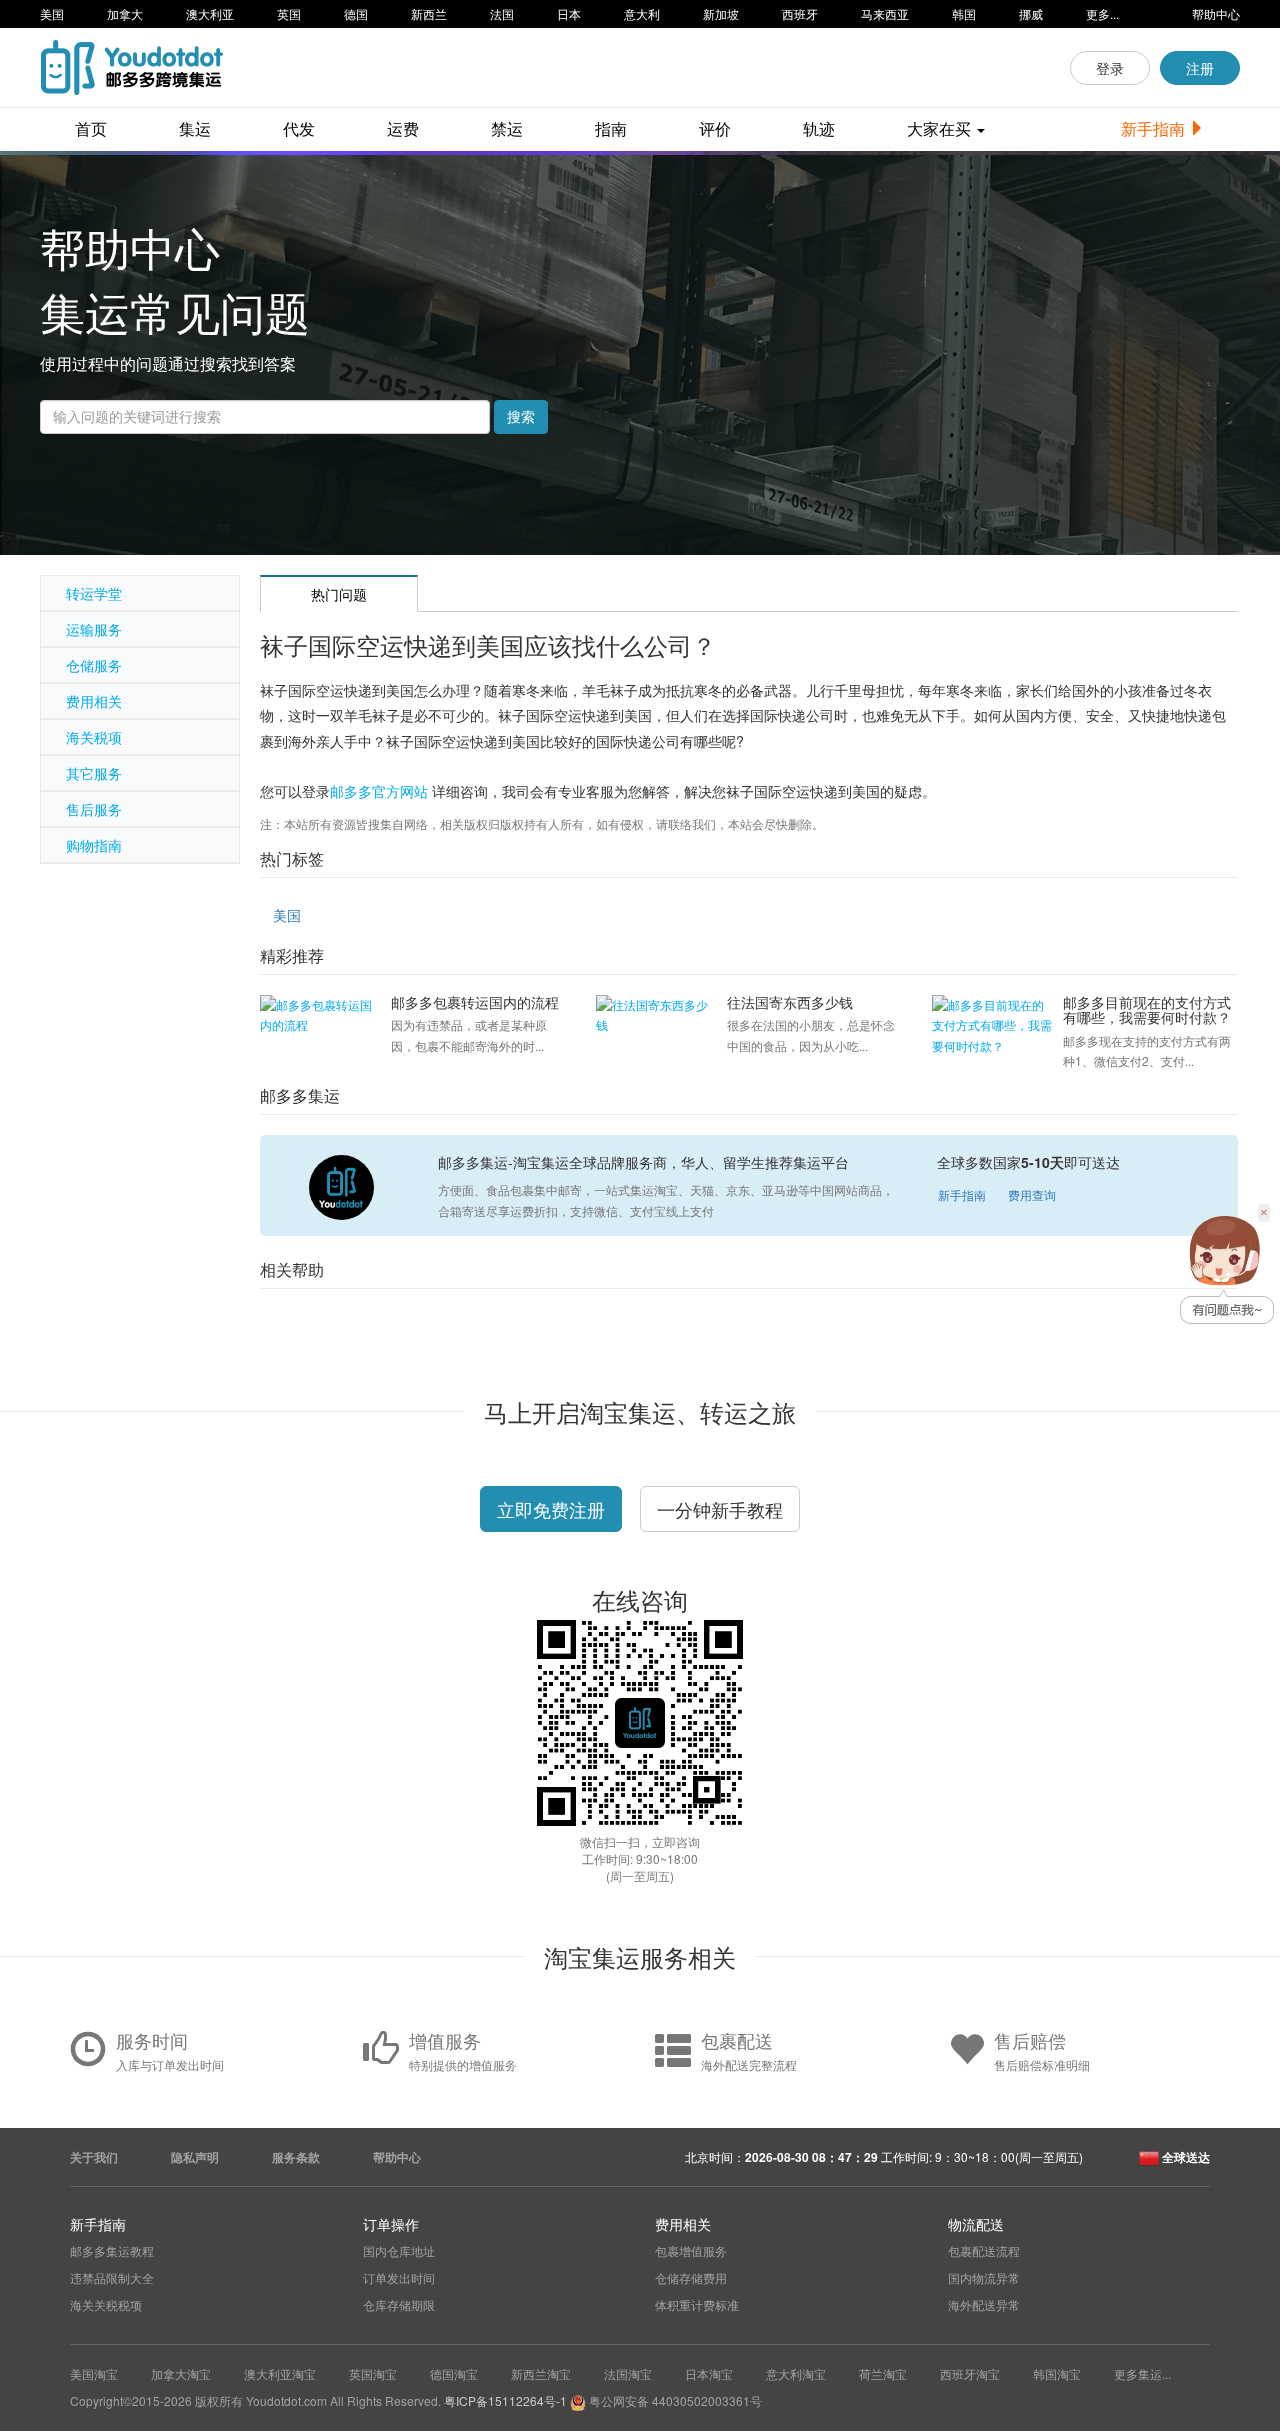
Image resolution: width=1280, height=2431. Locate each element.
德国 (356, 13)
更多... (1102, 13)
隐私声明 (195, 2157)
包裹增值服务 (691, 2250)
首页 (91, 128)
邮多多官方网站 (379, 791)
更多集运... (1142, 2373)
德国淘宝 (454, 2373)
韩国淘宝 (1057, 2373)
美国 (52, 13)
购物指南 (94, 845)
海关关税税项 (106, 2304)
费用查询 (1032, 1194)
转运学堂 (94, 593)
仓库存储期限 (399, 2304)
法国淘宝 (628, 2373)
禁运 (507, 128)
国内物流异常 (984, 2277)
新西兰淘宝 (541, 2373)
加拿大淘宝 (181, 2373)
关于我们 (94, 2157)
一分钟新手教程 (720, 1509)
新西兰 (429, 13)
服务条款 (296, 2157)
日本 (569, 13)
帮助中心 (1216, 13)
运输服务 (94, 629)
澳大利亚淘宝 (280, 2373)
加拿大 (125, 13)
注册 (1200, 68)
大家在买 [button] (941, 128)
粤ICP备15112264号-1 (505, 2400)
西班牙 (800, 13)
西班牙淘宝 (970, 2373)
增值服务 (445, 2040)
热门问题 (339, 594)
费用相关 (94, 701)
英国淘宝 (373, 2373)
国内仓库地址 (399, 2250)
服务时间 (152, 2040)
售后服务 (94, 809)
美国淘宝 (94, 2373)
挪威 (1031, 13)
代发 (299, 128)
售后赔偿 (1030, 2040)
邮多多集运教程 (112, 2250)
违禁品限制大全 (112, 2277)
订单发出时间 (399, 2277)
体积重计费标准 (697, 2304)
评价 (715, 128)
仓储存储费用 (691, 2277)
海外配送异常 (984, 2304)
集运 (195, 128)
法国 (502, 13)
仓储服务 (94, 665)
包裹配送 (737, 2040)
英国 (289, 13)
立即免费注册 (551, 1509)
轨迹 (819, 128)
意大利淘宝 (796, 2373)
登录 (1110, 68)
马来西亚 (885, 13)
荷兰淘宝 (883, 2373)
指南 (611, 128)
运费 (403, 128)
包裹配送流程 (984, 2250)
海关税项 (94, 737)
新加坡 (721, 13)
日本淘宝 (709, 2373)
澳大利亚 (210, 13)
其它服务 (94, 773)
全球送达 (1184, 2157)
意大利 (642, 13)
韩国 (964, 13)
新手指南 (1155, 128)
